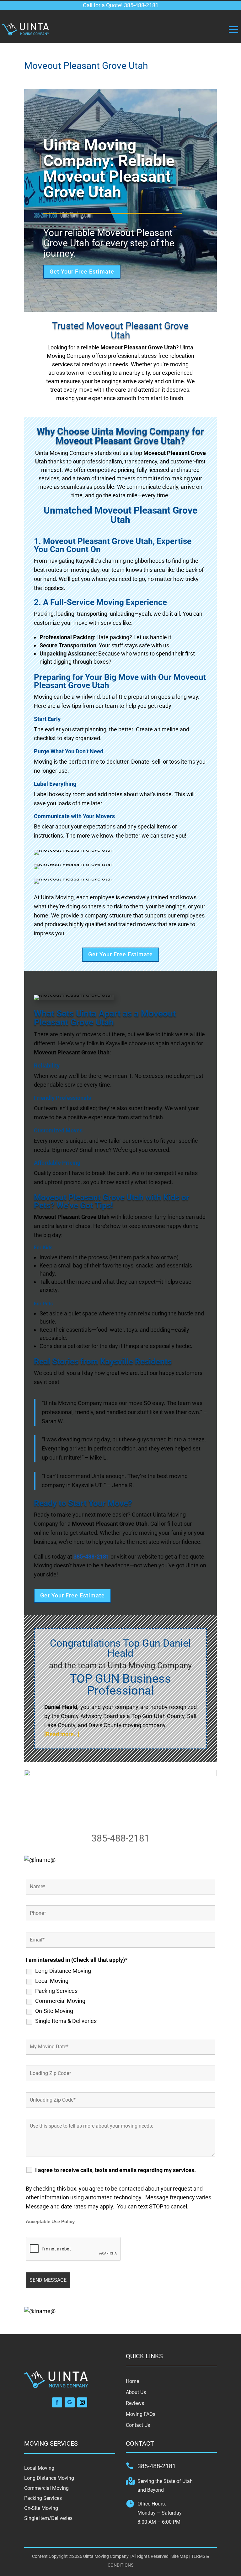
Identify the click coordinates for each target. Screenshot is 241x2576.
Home (132, 2381)
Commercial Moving (60, 2001)
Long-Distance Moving (63, 1971)
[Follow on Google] (70, 2402)
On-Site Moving (54, 2011)
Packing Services (56, 1991)
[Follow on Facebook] (57, 2402)
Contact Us (138, 2425)
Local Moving (52, 1981)
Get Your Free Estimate (82, 272)
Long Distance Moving (49, 2478)
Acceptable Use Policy (50, 2222)
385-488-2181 (120, 1838)
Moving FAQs (141, 2414)
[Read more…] (62, 1734)
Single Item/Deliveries (48, 2518)
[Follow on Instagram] (82, 2402)
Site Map (180, 2556)
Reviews (135, 2403)
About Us (136, 2392)
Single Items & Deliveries (66, 2021)
